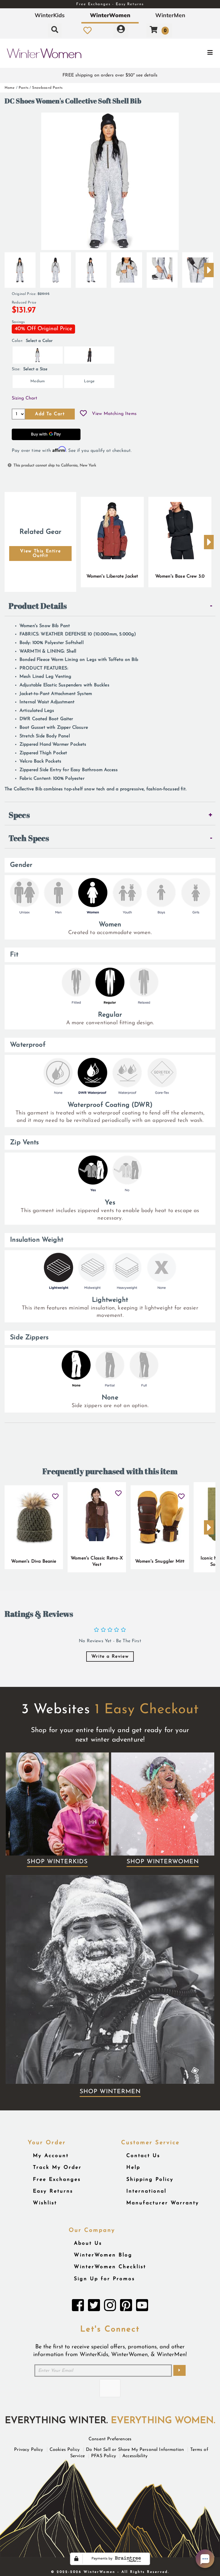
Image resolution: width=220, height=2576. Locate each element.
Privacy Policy (29, 2450)
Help (133, 2168)
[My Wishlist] (88, 30)
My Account (51, 2156)
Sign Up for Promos (104, 2279)
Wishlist (45, 2203)
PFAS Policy (104, 2456)
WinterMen (170, 15)
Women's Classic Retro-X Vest (97, 1561)
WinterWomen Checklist (110, 2267)
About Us (88, 2243)
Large (89, 381)
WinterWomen (110, 15)
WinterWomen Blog (103, 2255)
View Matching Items (114, 414)
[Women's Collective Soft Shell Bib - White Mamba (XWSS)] (20, 268)
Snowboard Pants (47, 88)
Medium (38, 381)
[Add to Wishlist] (83, 414)
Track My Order (57, 2168)
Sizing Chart (24, 398)
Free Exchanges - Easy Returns (110, 4)
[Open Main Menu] (184, 53)
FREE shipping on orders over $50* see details (110, 75)
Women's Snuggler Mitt (160, 1561)
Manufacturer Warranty (163, 2203)
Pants (23, 88)
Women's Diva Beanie (34, 1561)
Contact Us (143, 2156)
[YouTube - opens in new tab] (142, 2307)
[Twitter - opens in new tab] (94, 2307)
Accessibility (135, 2456)
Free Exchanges (57, 2180)
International (146, 2191)
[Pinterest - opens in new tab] (126, 2307)
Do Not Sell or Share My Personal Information (135, 2450)
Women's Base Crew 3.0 (180, 576)
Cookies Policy (65, 2450)
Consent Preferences (110, 2439)
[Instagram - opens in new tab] (110, 2307)
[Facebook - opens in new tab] (78, 2307)
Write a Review (110, 1657)
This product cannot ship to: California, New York (55, 465)
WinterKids (50, 15)
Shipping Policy (150, 2180)
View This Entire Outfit (41, 554)
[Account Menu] (121, 30)
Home (10, 88)
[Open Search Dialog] (55, 30)
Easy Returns (53, 2191)
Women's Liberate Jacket (112, 576)
